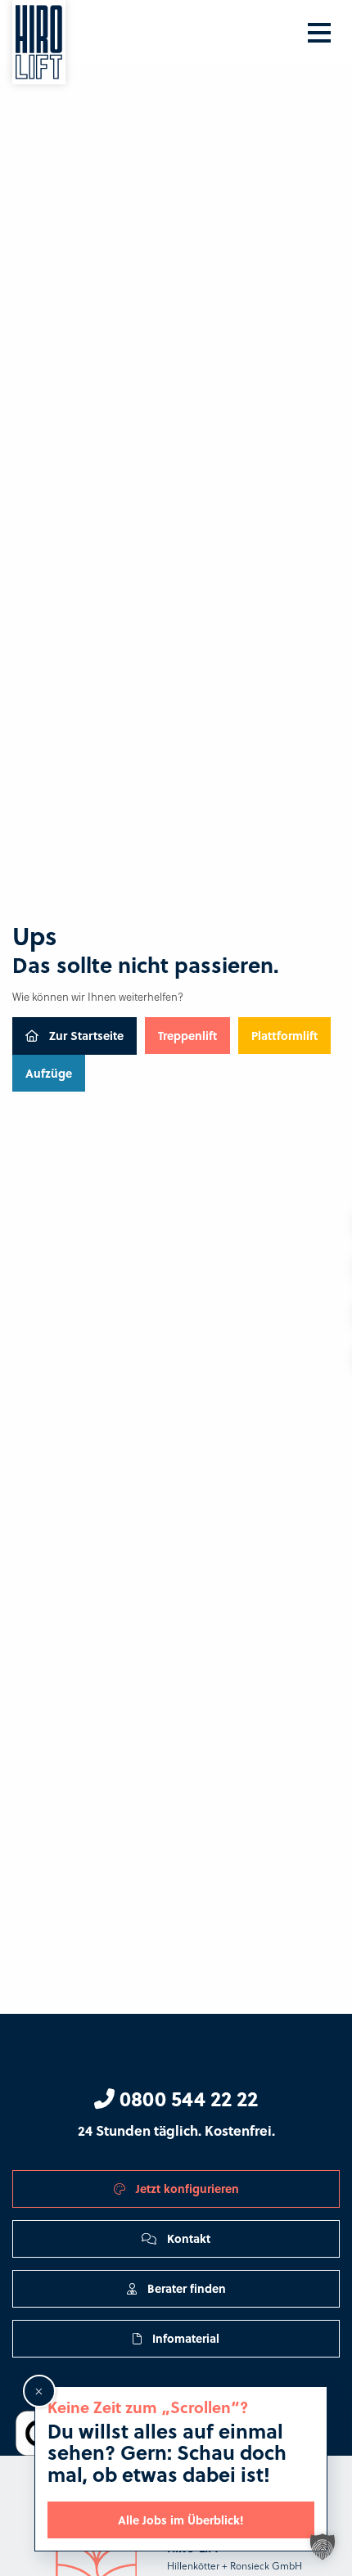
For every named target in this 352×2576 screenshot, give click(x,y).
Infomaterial (184, 2338)
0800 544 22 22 (186, 2098)
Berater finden (185, 2288)
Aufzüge (49, 1073)
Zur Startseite (85, 1035)
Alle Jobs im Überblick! (181, 2520)
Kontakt (187, 2238)
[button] (323, 2547)
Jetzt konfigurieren (186, 2188)
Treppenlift (187, 1035)
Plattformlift (284, 1035)
